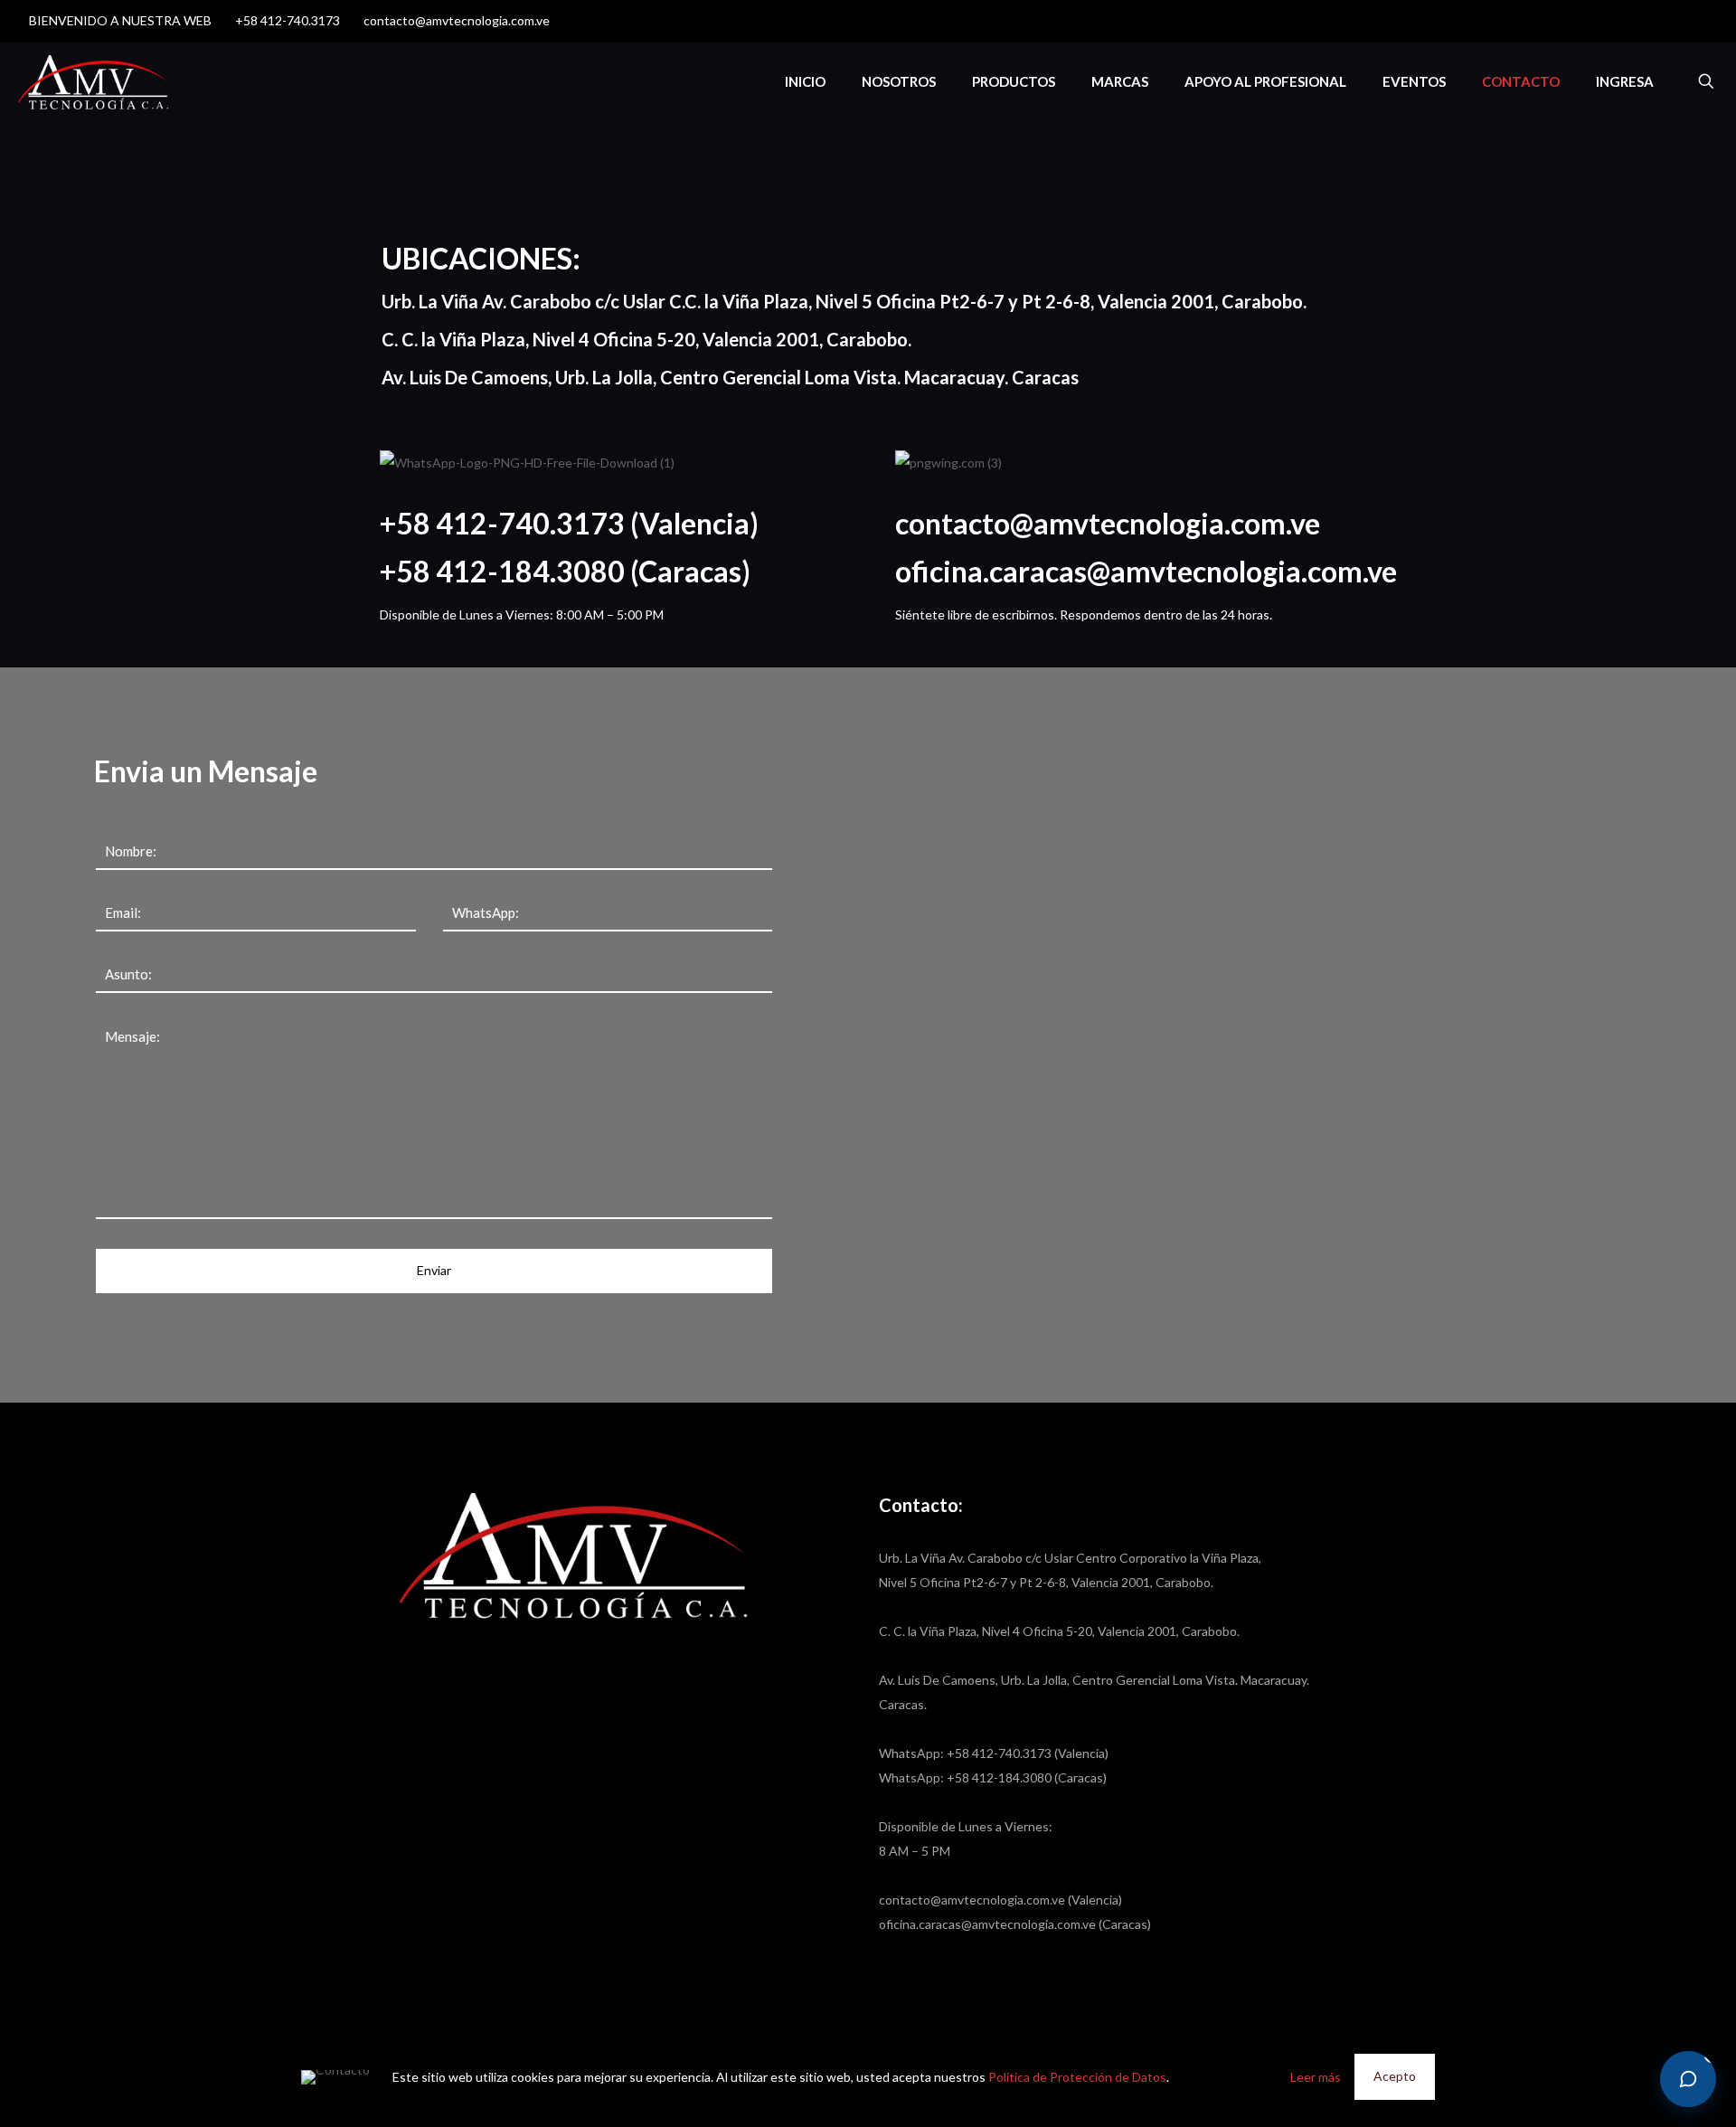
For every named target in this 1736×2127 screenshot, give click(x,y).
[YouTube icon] (1674, 21)
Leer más (1316, 2077)
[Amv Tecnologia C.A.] (93, 81)
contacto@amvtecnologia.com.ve (457, 20)
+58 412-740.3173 (288, 20)
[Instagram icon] (1697, 21)
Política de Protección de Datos (1077, 2077)
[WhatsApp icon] (1629, 21)
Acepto (1395, 2076)
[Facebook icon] (1651, 21)
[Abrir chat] (1688, 2079)
